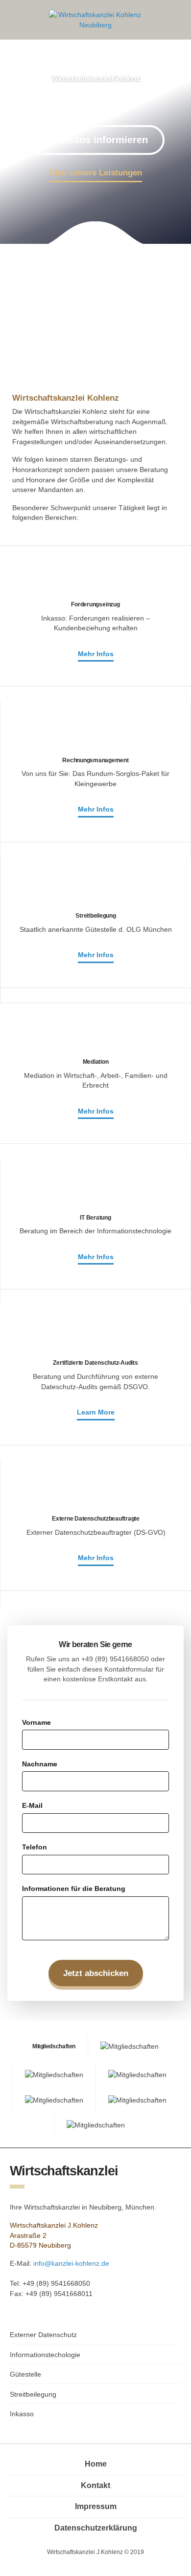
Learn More (96, 1412)
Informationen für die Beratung (74, 1889)
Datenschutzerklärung (96, 2528)
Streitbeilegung (33, 2394)
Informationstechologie (45, 2355)
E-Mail (32, 1805)
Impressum (96, 2506)
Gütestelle (25, 2374)
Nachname (40, 1764)
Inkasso (22, 2414)
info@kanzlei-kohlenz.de (71, 2263)
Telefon (35, 1847)
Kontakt (95, 2485)
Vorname (36, 1722)
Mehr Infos (96, 654)
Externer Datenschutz (43, 2335)
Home (96, 2464)
